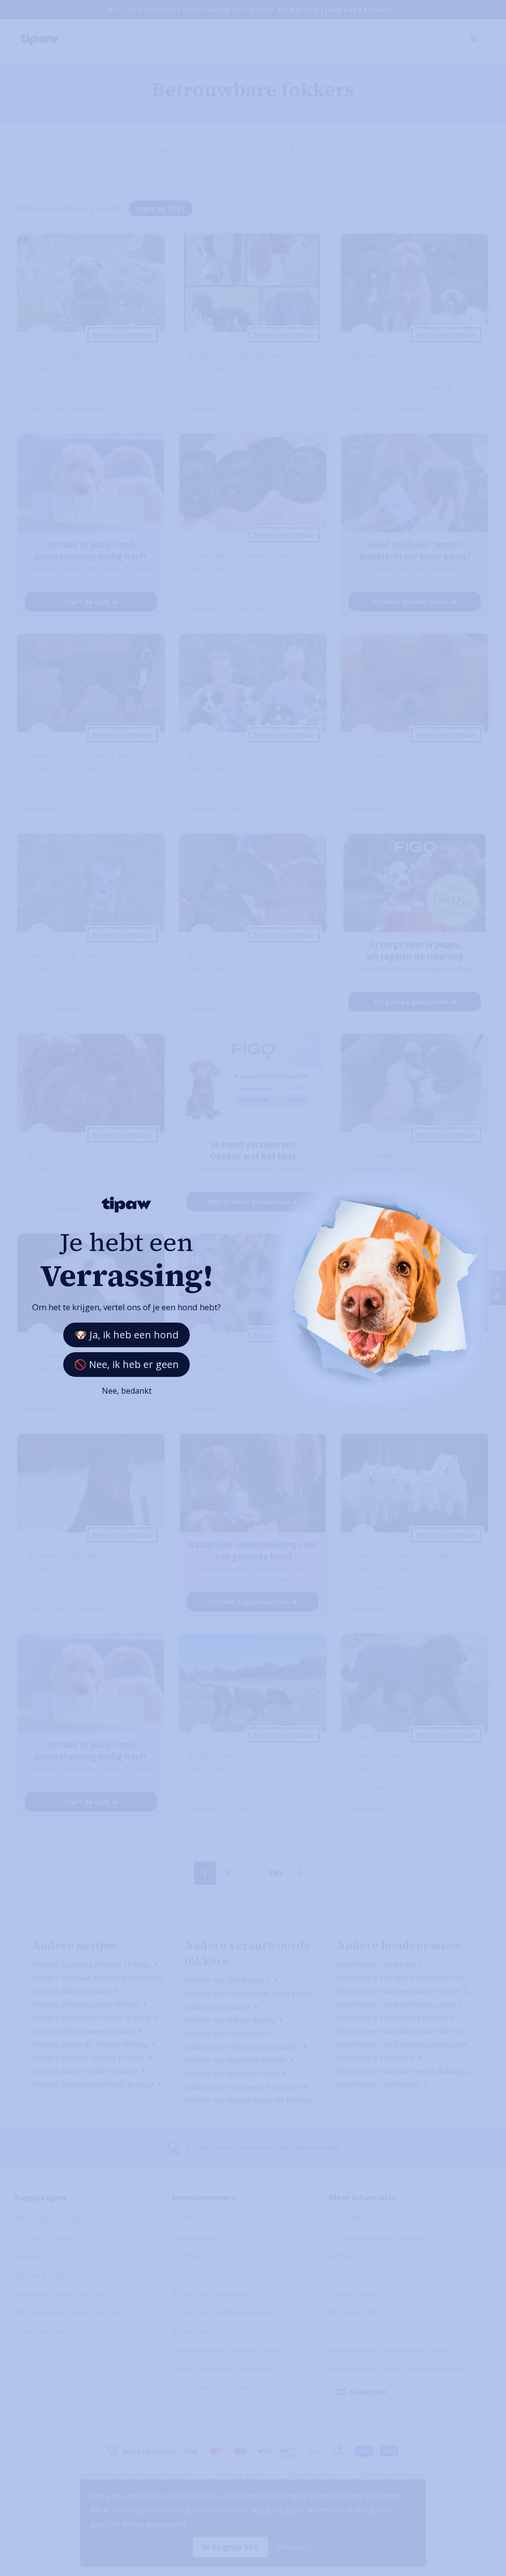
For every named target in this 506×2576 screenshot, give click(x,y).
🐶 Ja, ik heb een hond (126, 1335)
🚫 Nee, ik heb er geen (126, 1364)
